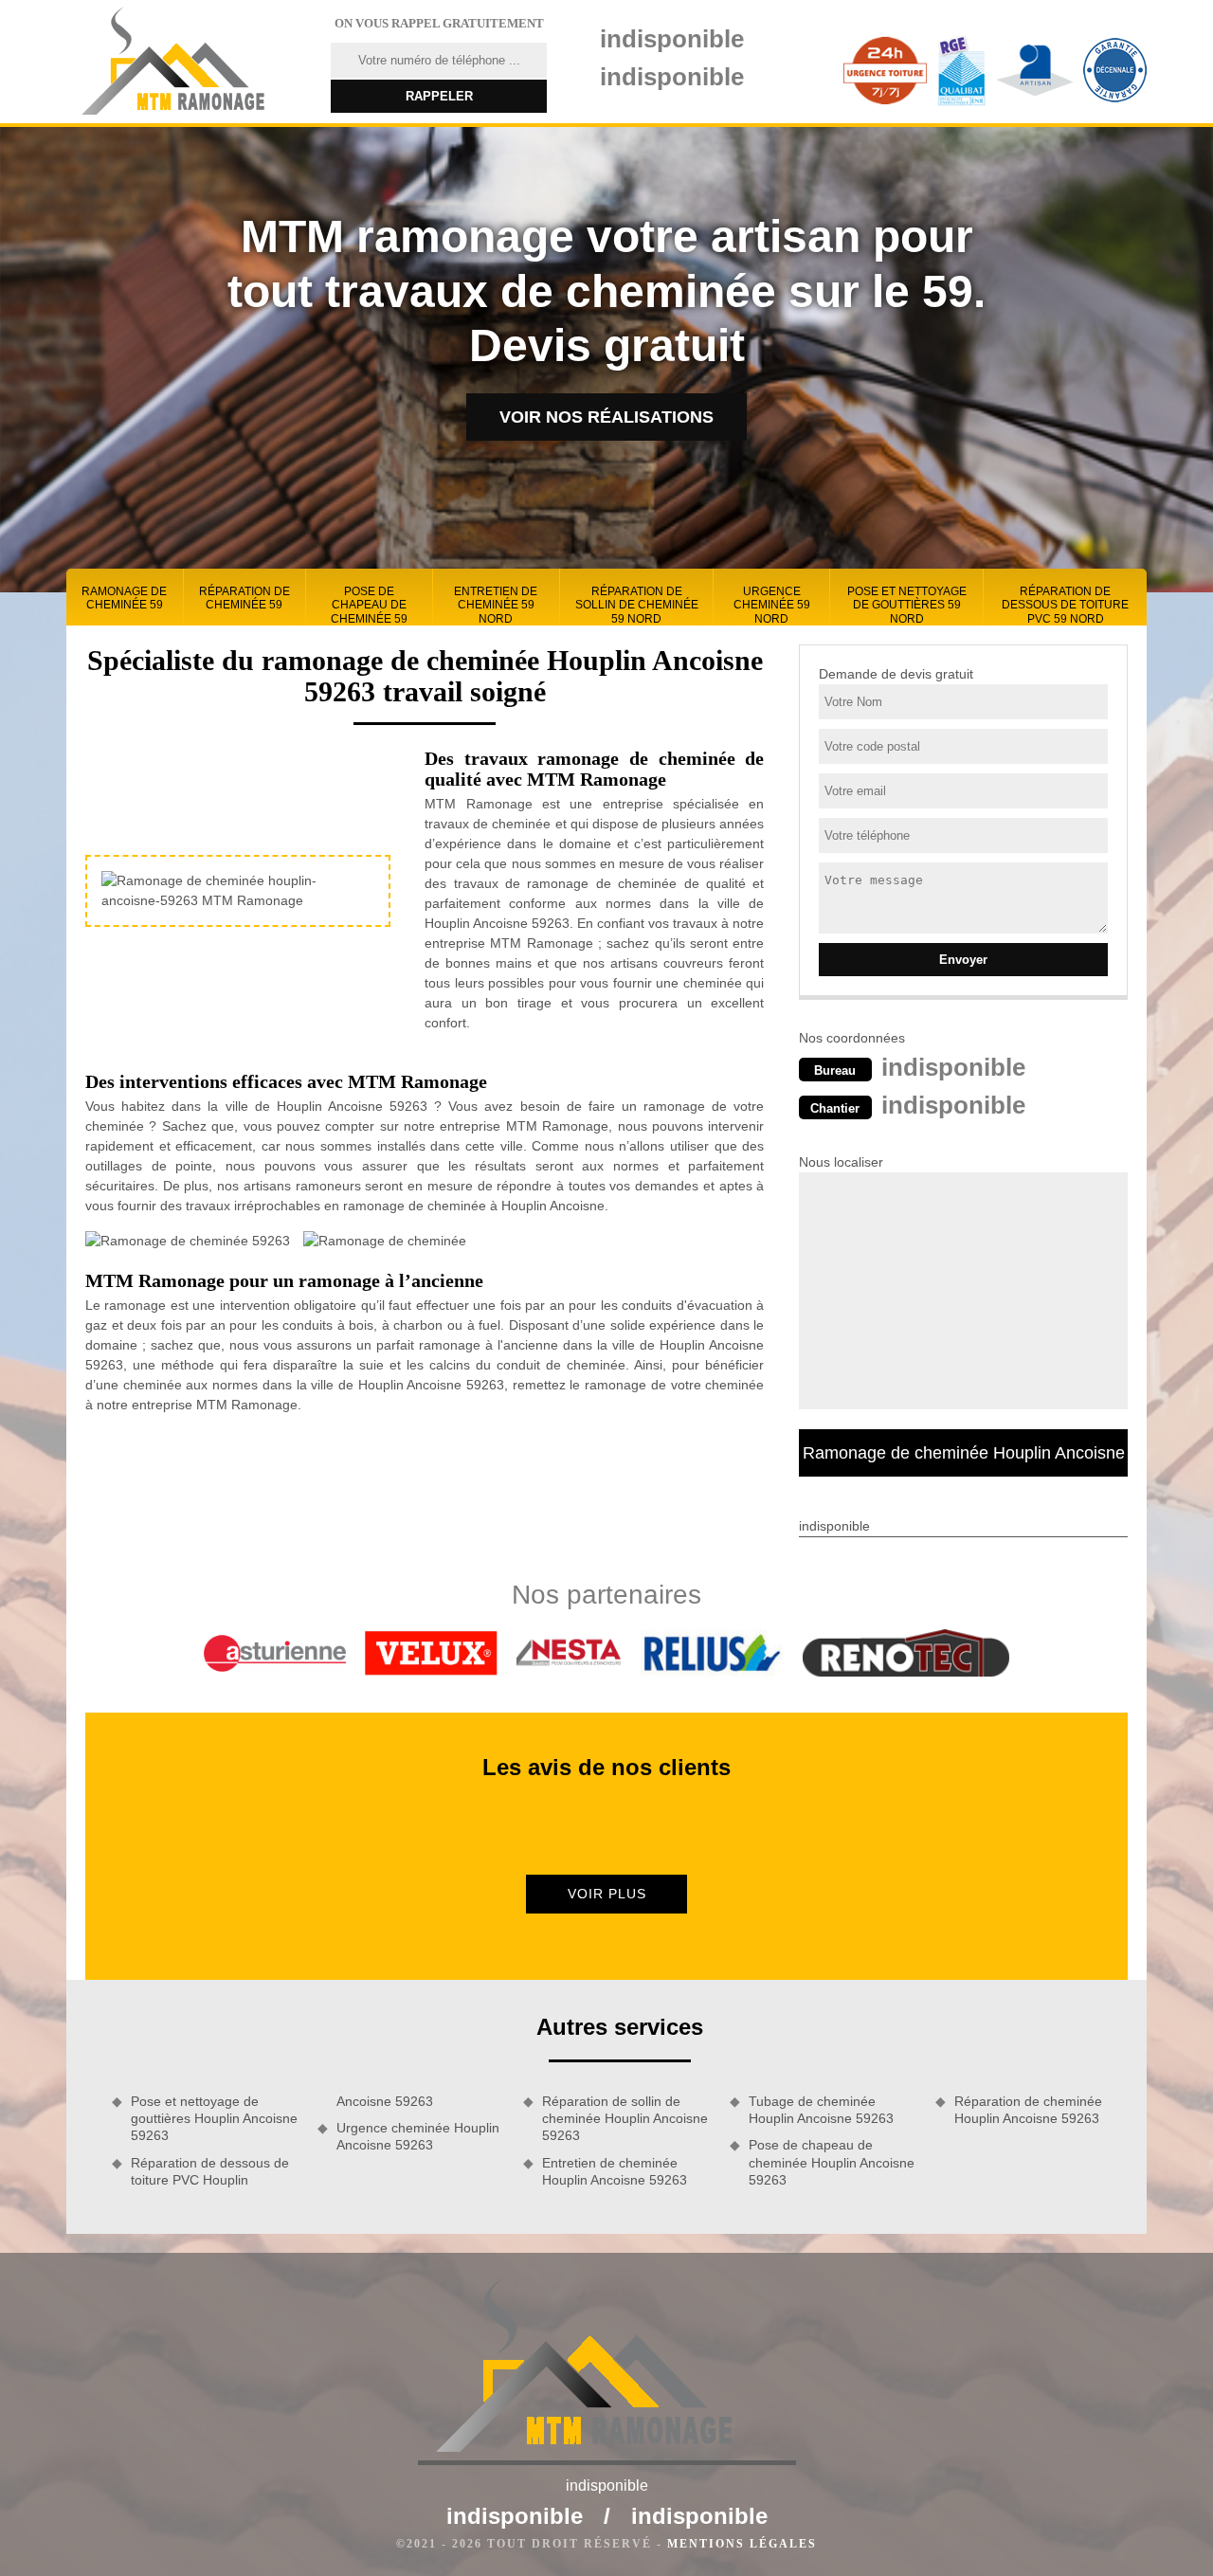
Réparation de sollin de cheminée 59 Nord (637, 605)
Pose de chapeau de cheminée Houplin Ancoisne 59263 (832, 2162)
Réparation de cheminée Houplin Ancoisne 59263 (1028, 2110)
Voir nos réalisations (606, 417)
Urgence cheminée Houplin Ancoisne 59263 (418, 2136)
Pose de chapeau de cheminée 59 (369, 605)
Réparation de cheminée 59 (244, 598)
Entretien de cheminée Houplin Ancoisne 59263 (615, 2171)
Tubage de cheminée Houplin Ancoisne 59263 (821, 2110)
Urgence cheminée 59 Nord (772, 605)
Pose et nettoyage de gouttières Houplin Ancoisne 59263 (214, 2118)
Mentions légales (742, 2544)
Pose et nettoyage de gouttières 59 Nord (907, 605)
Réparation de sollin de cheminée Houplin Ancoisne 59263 (625, 2118)
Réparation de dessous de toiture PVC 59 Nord (1065, 605)
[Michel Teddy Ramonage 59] (187, 62)
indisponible (672, 39)
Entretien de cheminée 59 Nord (496, 605)
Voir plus (607, 1894)
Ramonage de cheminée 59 (124, 598)
